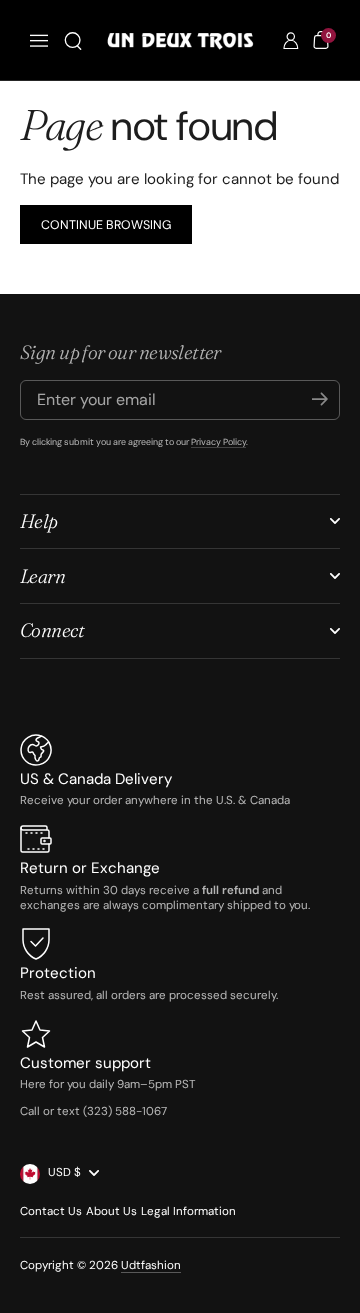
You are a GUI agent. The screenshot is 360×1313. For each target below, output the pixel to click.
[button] (73, 41)
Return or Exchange (90, 868)
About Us (111, 1211)
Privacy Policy (218, 442)
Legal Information (188, 1211)
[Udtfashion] (180, 40)
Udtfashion (151, 1265)
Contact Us (51, 1211)
